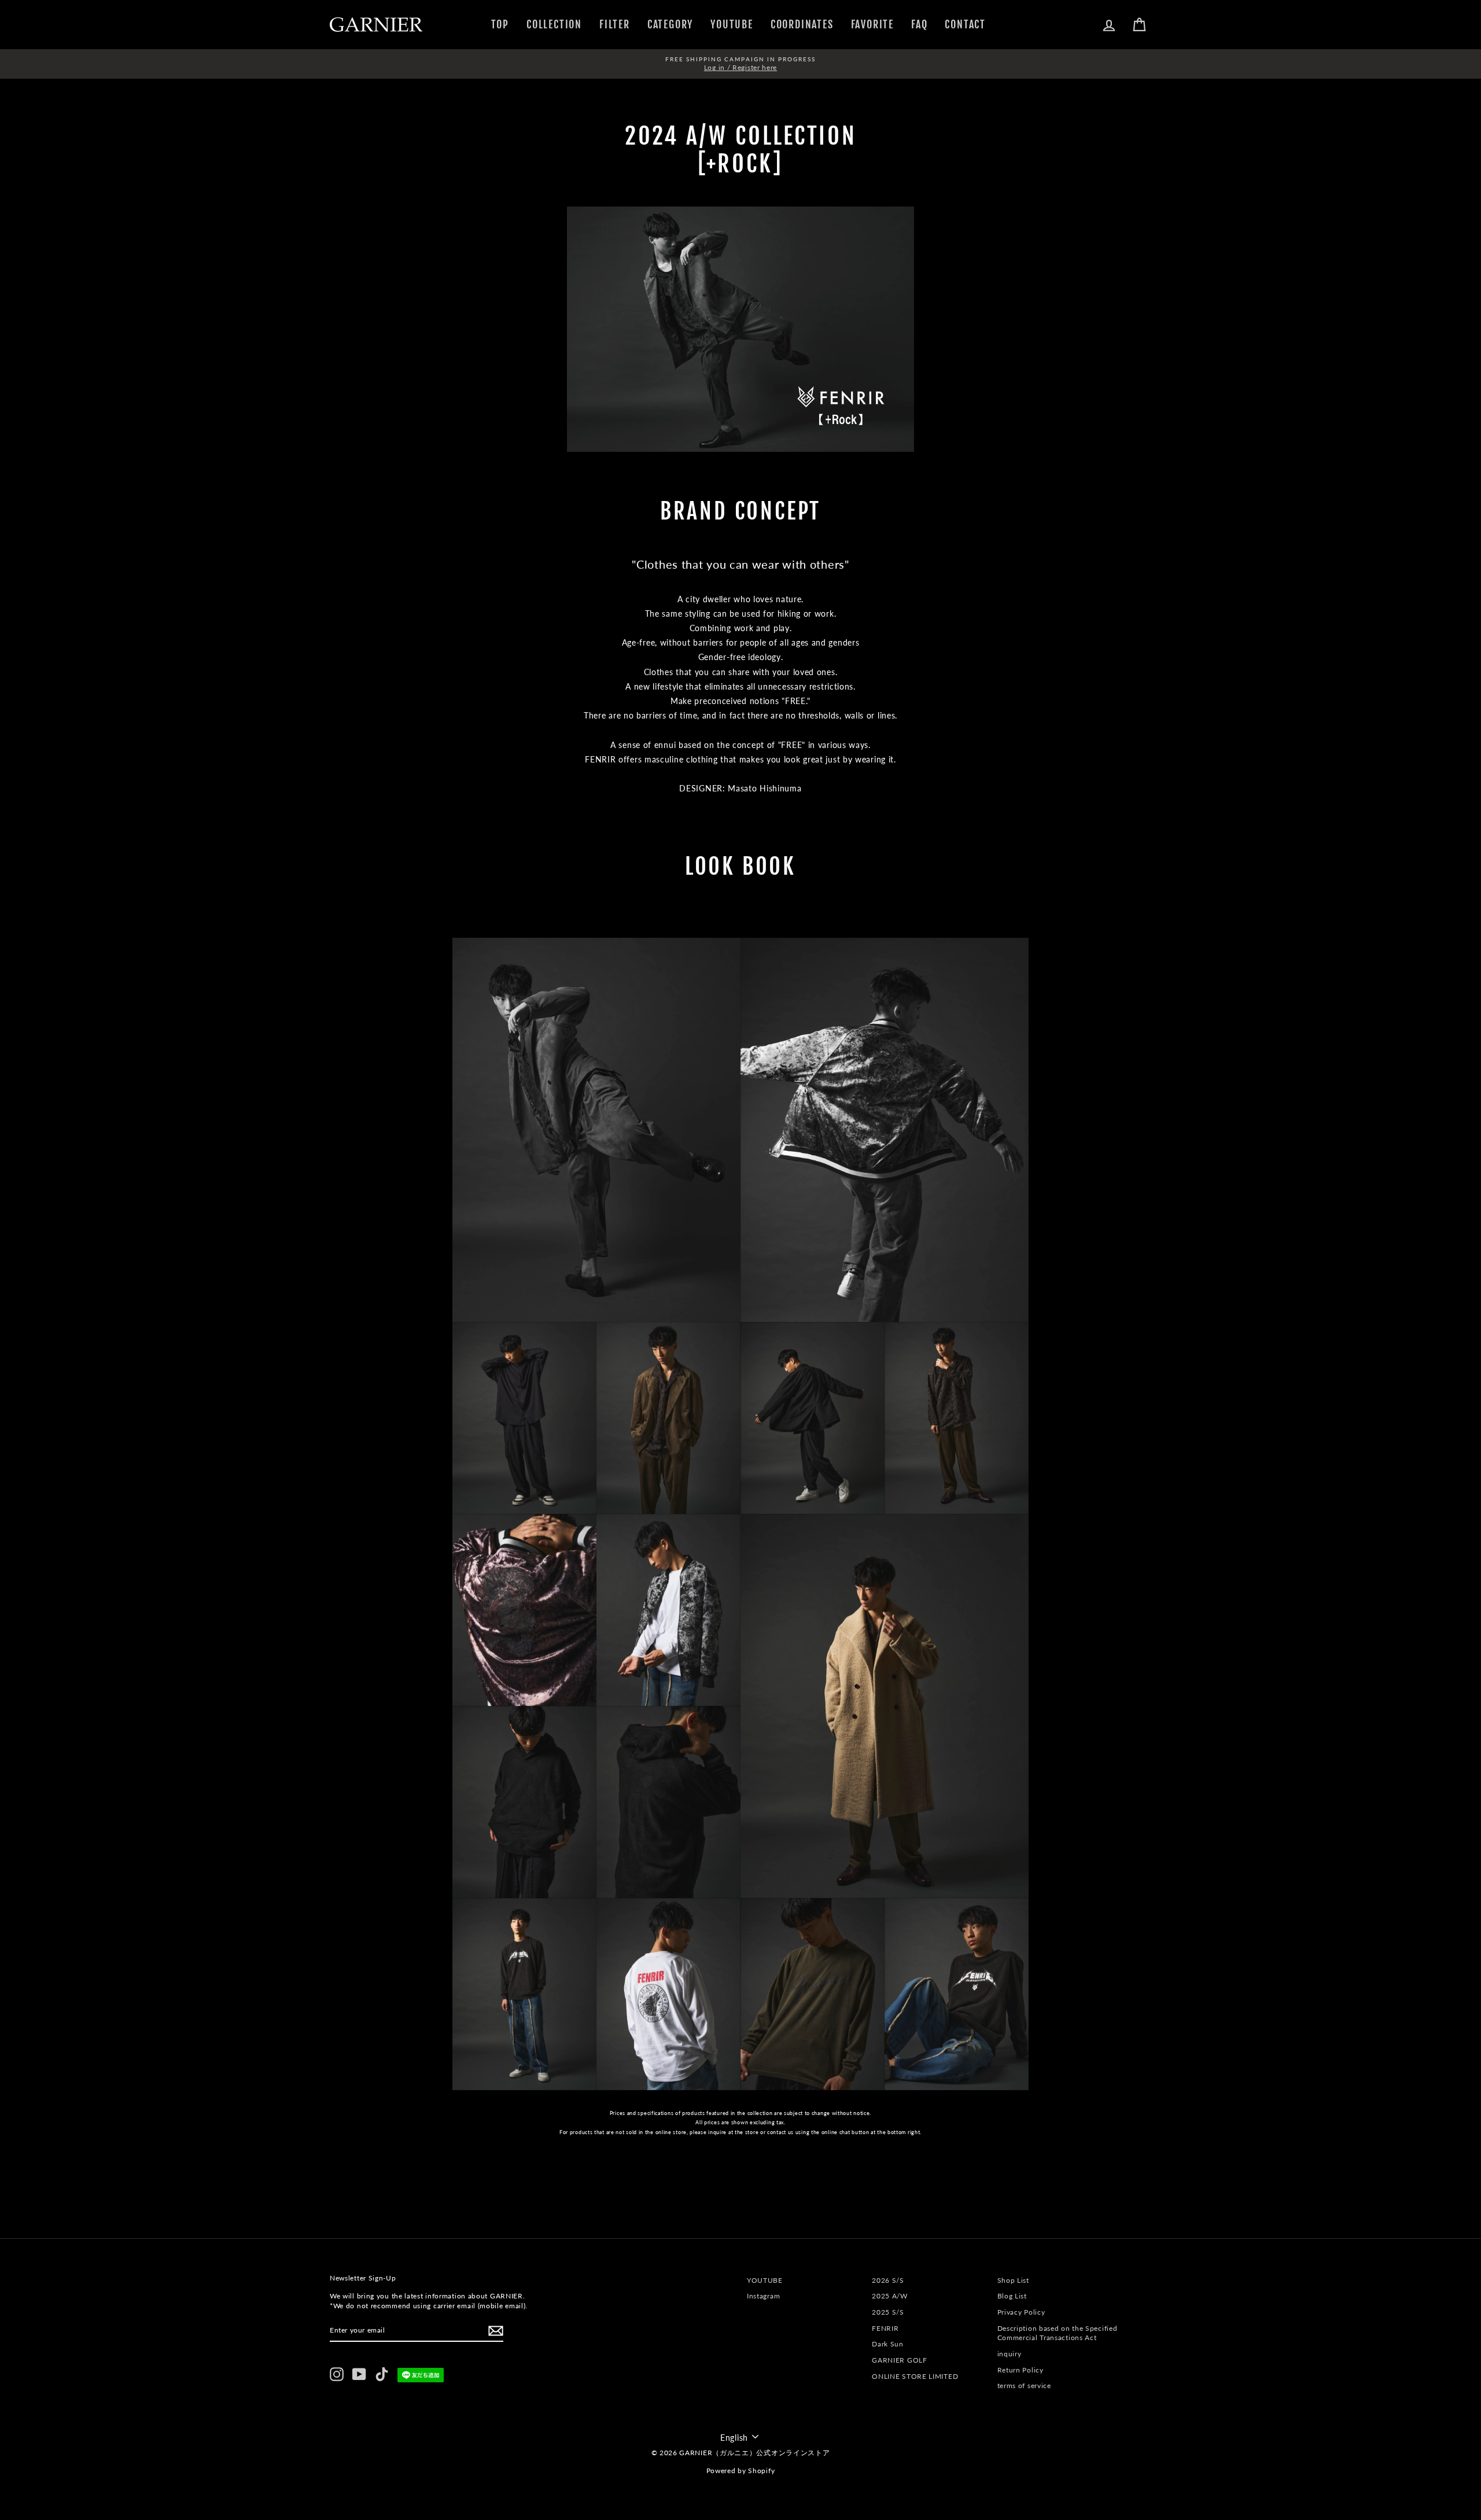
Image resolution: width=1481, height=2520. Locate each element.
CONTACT (965, 24)
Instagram (763, 2296)
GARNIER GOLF (899, 2360)
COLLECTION (554, 24)
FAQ (919, 24)
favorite (872, 24)
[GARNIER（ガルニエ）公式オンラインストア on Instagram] (337, 2374)
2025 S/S (888, 2312)
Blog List (1012, 2296)
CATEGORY (670, 24)
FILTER (615, 24)
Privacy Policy (1021, 2312)
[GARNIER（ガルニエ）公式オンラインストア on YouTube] (359, 2374)
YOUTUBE (732, 24)
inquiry (1010, 2354)
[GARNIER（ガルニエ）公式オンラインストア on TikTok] (382, 2374)
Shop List (1013, 2280)
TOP (500, 24)
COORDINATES (802, 24)
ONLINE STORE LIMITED (915, 2376)
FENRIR (885, 2328)
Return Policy (1021, 2370)
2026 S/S (888, 2280)
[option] (740, 64)
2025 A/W (890, 2296)
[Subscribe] (496, 2331)
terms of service (1024, 2385)
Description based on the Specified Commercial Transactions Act (1058, 2333)
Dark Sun (888, 2344)
